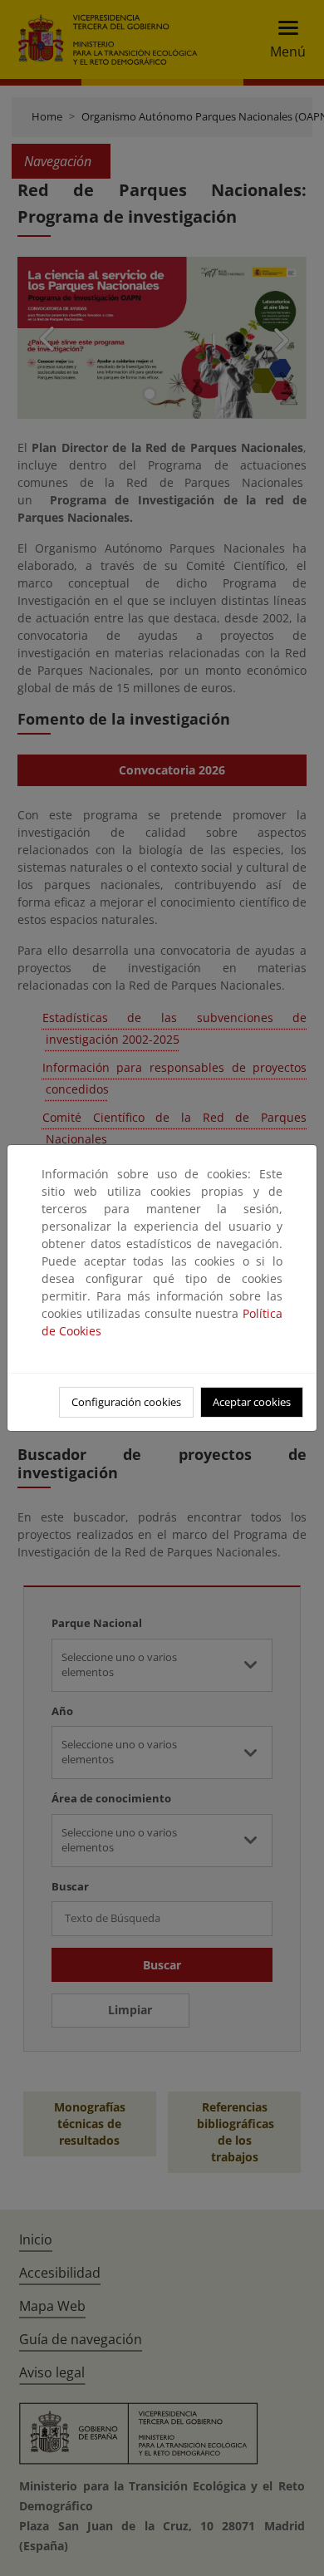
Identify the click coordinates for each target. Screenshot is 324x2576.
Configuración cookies (126, 1402)
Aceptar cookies (252, 1402)
